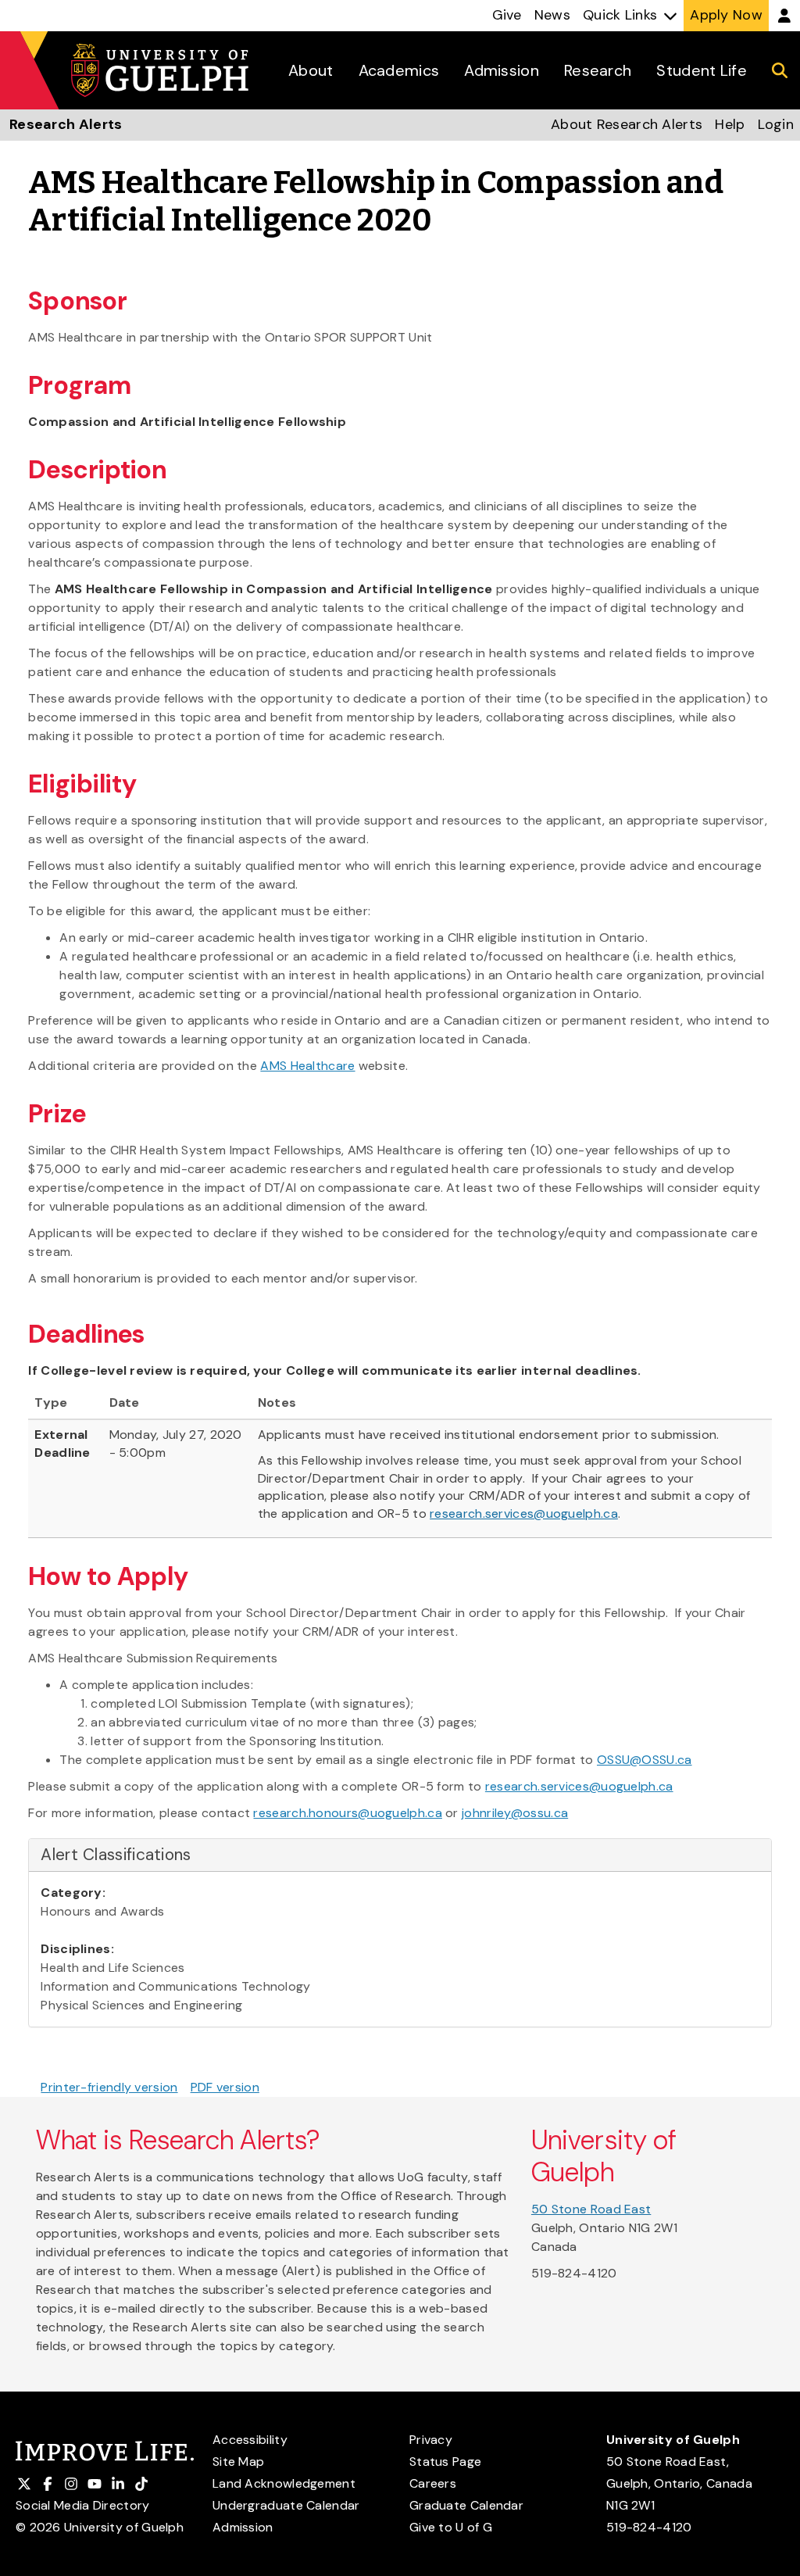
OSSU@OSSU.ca (645, 1760)
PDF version (225, 2087)
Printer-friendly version (109, 2087)
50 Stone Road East (591, 2209)
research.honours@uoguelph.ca (347, 1813)
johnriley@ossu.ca (515, 1813)
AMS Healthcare (307, 1066)
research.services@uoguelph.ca (524, 1513)
